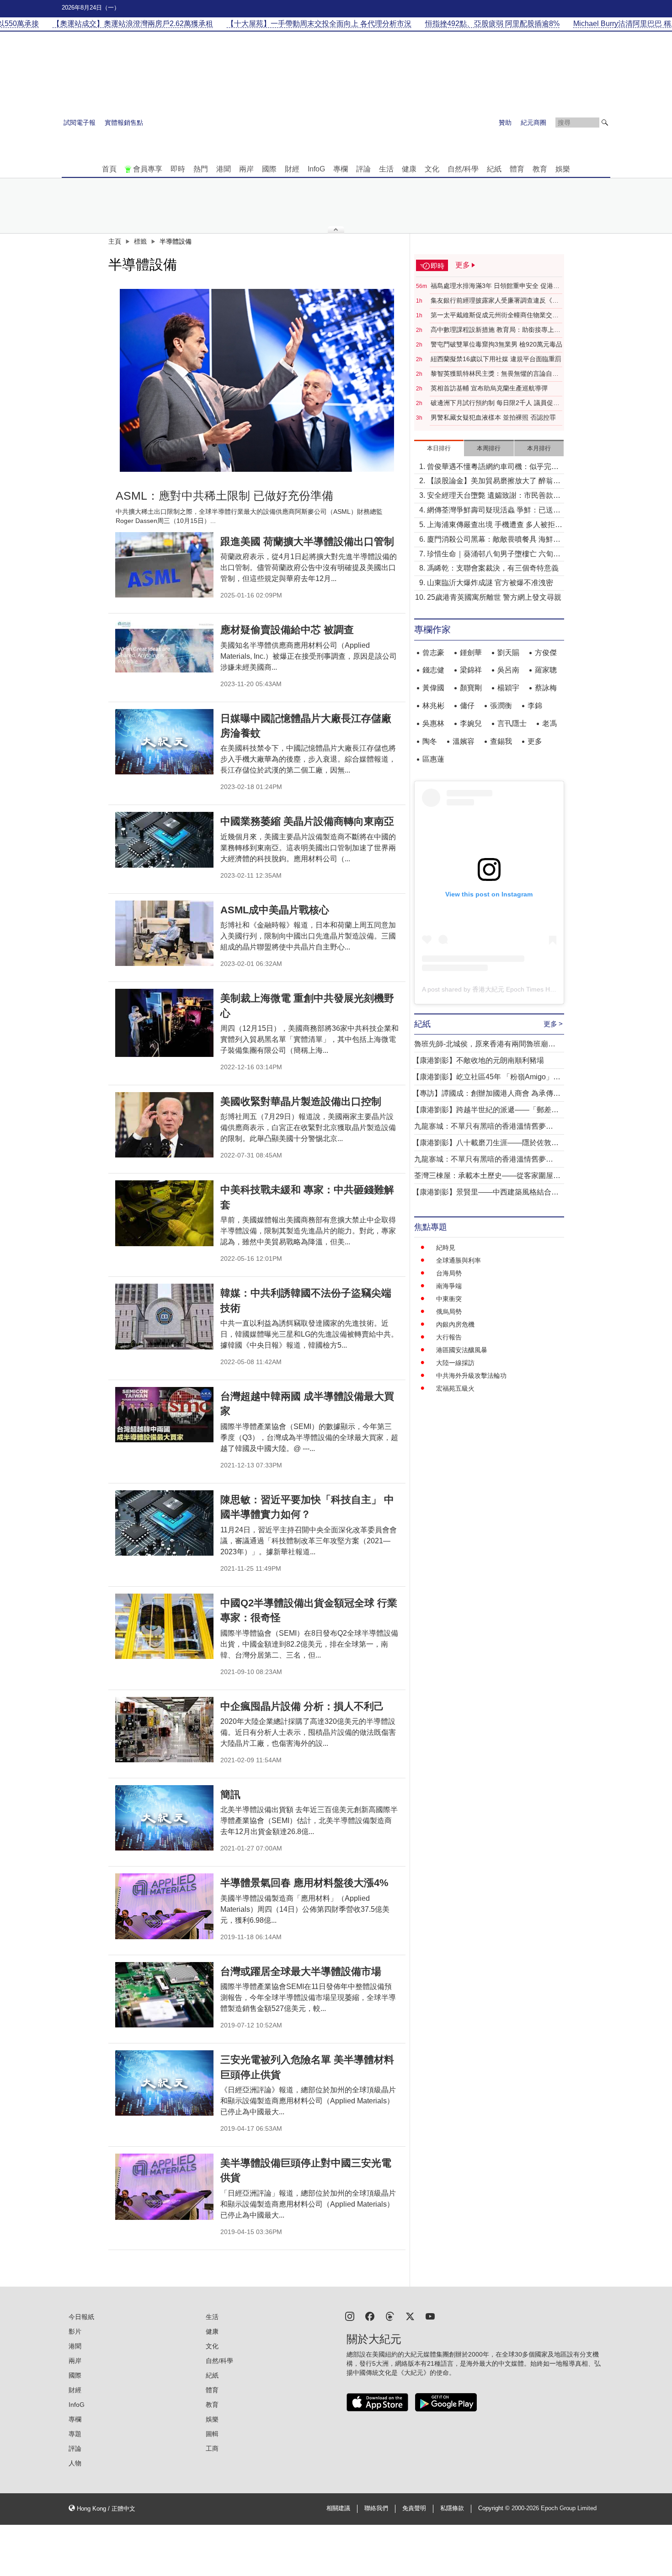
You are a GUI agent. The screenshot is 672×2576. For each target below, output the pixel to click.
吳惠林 (433, 723)
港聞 (224, 169)
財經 (292, 169)
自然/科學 (463, 169)
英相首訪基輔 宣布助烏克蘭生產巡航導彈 (489, 388)
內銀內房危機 (455, 1324)
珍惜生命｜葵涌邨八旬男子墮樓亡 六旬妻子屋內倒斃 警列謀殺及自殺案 (494, 555)
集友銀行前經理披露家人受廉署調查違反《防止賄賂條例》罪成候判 (495, 301)
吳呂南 (508, 670)
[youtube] (430, 2316)
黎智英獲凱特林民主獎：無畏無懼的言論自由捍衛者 (495, 374)
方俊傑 (546, 653)
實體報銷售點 (124, 123)
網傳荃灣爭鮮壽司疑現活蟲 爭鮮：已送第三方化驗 (494, 511)
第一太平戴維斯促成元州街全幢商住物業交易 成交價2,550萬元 (495, 315)
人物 (75, 2463)
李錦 (535, 706)
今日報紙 (81, 2317)
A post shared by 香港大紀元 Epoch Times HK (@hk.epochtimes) (515, 989)
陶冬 (430, 741)
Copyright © (495, 2508)
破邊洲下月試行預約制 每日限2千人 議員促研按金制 (495, 403)
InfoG (316, 169)
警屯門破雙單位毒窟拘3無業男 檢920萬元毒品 (496, 344)
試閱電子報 (80, 123)
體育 (517, 169)
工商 (212, 2448)
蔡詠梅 (546, 688)
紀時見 (446, 1248)
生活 (386, 169)
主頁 (115, 241)
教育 (540, 169)
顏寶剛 (471, 688)
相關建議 (338, 2508)
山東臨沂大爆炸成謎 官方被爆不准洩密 (490, 583)
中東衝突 (449, 1299)
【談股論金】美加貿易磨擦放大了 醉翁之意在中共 (494, 482)
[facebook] (370, 2316)
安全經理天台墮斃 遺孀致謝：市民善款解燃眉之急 (494, 496)
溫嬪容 (464, 741)
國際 (269, 169)
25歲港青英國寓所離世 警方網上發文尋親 (494, 597)
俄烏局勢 (449, 1312)
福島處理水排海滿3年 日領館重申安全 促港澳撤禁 (495, 286)
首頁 (109, 169)
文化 (432, 169)
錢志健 (433, 670)
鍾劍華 (471, 653)
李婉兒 (471, 723)
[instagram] (350, 2316)
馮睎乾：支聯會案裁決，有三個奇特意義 (493, 568)
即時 (178, 169)
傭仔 (467, 706)
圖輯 (212, 2434)
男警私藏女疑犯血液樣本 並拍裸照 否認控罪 (493, 417)
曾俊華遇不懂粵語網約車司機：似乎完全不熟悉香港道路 (493, 467)
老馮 (549, 723)
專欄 (341, 169)
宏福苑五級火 (455, 1388)
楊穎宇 (508, 688)
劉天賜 (508, 653)
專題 (75, 2434)
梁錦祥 (471, 670)
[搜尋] (605, 123)
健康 (409, 169)
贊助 (505, 123)
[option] (257, 380)
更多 (535, 741)
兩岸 (246, 169)
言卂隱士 (512, 723)
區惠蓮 (433, 759)
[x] (410, 2316)
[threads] (390, 2316)
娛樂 (563, 169)
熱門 (201, 169)
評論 (363, 169)
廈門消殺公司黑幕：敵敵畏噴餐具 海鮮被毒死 (494, 540)
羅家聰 (546, 670)
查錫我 (501, 741)
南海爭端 (449, 1286)
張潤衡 (501, 706)
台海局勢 (449, 1273)
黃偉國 (433, 688)
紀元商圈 (533, 123)
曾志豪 (433, 653)
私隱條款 (452, 2508)
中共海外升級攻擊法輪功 (471, 1376)
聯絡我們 (376, 2508)
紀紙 (494, 169)
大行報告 (449, 1337)
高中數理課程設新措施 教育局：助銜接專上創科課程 (496, 330)
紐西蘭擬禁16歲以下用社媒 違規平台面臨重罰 (496, 359)
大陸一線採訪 (455, 1363)
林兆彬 (433, 706)
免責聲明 (414, 2508)
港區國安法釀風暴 (462, 1350)
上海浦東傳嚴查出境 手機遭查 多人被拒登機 (495, 525)
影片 (75, 2331)
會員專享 (148, 169)
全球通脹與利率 (459, 1260)
